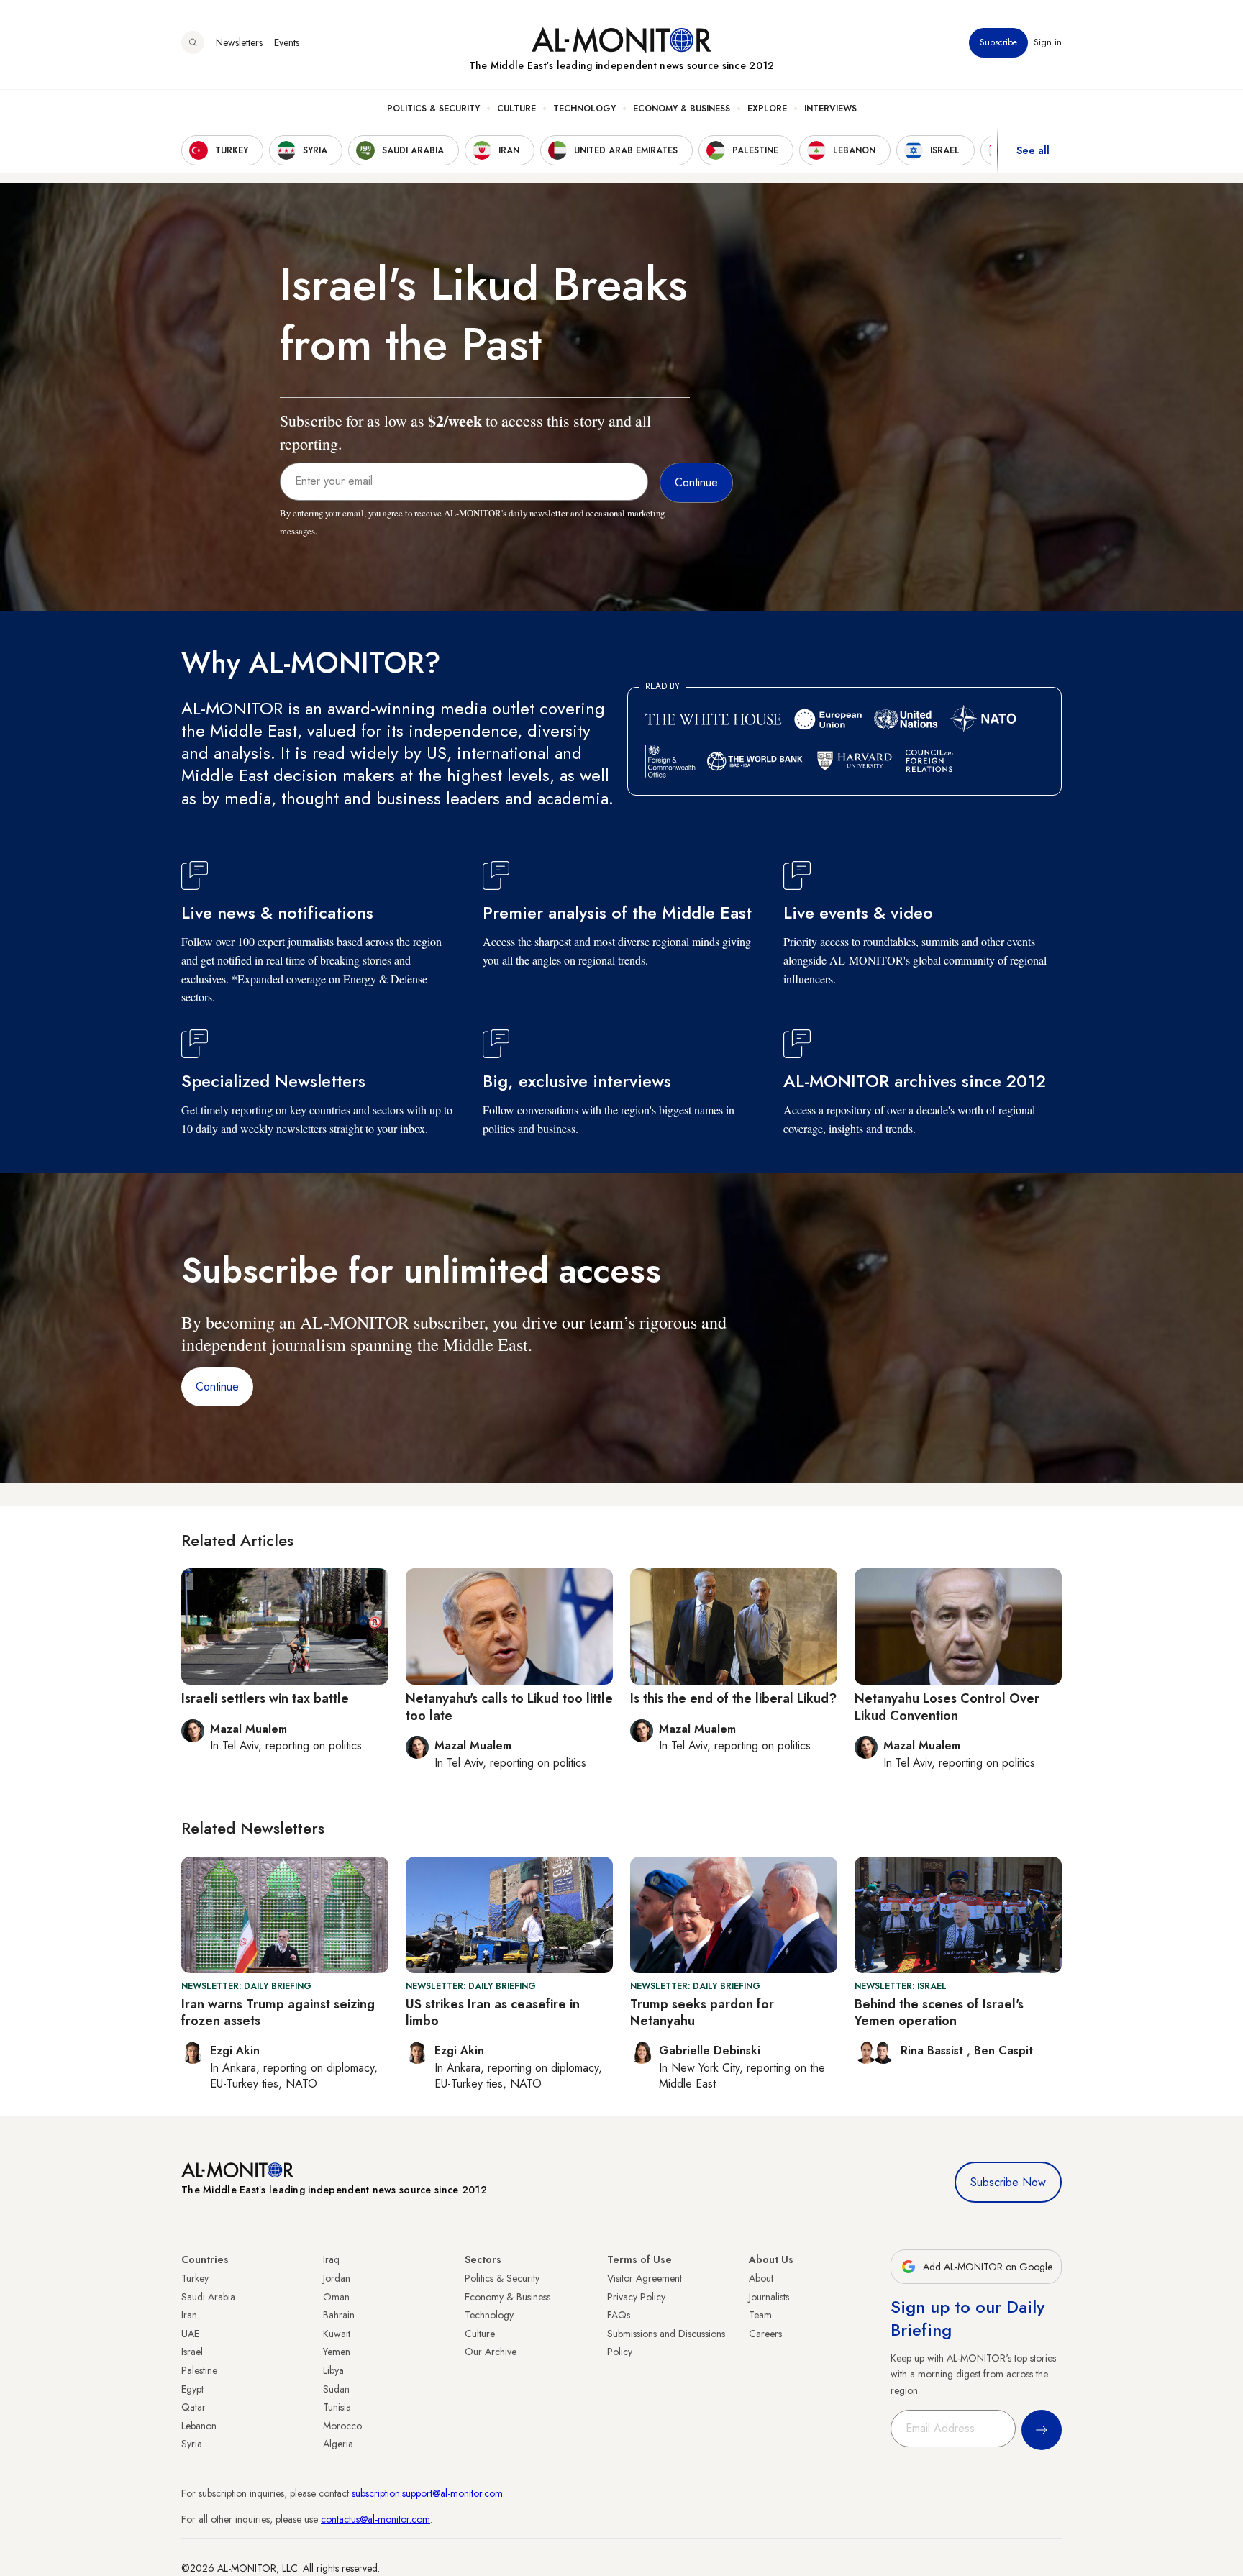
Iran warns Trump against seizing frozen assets (278, 2012)
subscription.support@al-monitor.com (427, 2493)
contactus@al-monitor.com (375, 2519)
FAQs (619, 2315)
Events (287, 42)
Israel (192, 2352)
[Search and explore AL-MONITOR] (193, 42)
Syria (192, 2444)
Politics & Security (433, 109)
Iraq (331, 2259)
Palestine (199, 2370)
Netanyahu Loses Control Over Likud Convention (947, 1707)
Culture (516, 109)
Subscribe (998, 42)
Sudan (336, 2389)
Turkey (195, 2278)
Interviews (830, 109)
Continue (217, 1387)
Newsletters (239, 42)
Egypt (192, 2389)
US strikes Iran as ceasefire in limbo (493, 2012)
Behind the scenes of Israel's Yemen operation (939, 2012)
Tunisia (337, 2407)
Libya (333, 2370)
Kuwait (337, 2334)
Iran (189, 2315)
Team (760, 2315)
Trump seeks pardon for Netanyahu (702, 2012)
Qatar (193, 2407)
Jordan (337, 2278)
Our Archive (491, 2352)
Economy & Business (682, 109)
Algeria (338, 2444)
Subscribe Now (1008, 2182)
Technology (584, 109)
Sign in (1048, 42)
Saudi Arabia (208, 2297)
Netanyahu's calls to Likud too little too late (509, 1707)
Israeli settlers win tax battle (265, 1698)
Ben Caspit (1003, 2051)
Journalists (769, 2297)
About (761, 2278)
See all (1033, 150)
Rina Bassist (934, 2051)
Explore (767, 109)
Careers (765, 2334)
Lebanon (199, 2426)
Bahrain (339, 2315)
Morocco (342, 2426)
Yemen (337, 2352)
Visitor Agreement (645, 2278)
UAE (190, 2334)
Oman (336, 2297)
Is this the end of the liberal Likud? (733, 1698)
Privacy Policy (636, 2297)
